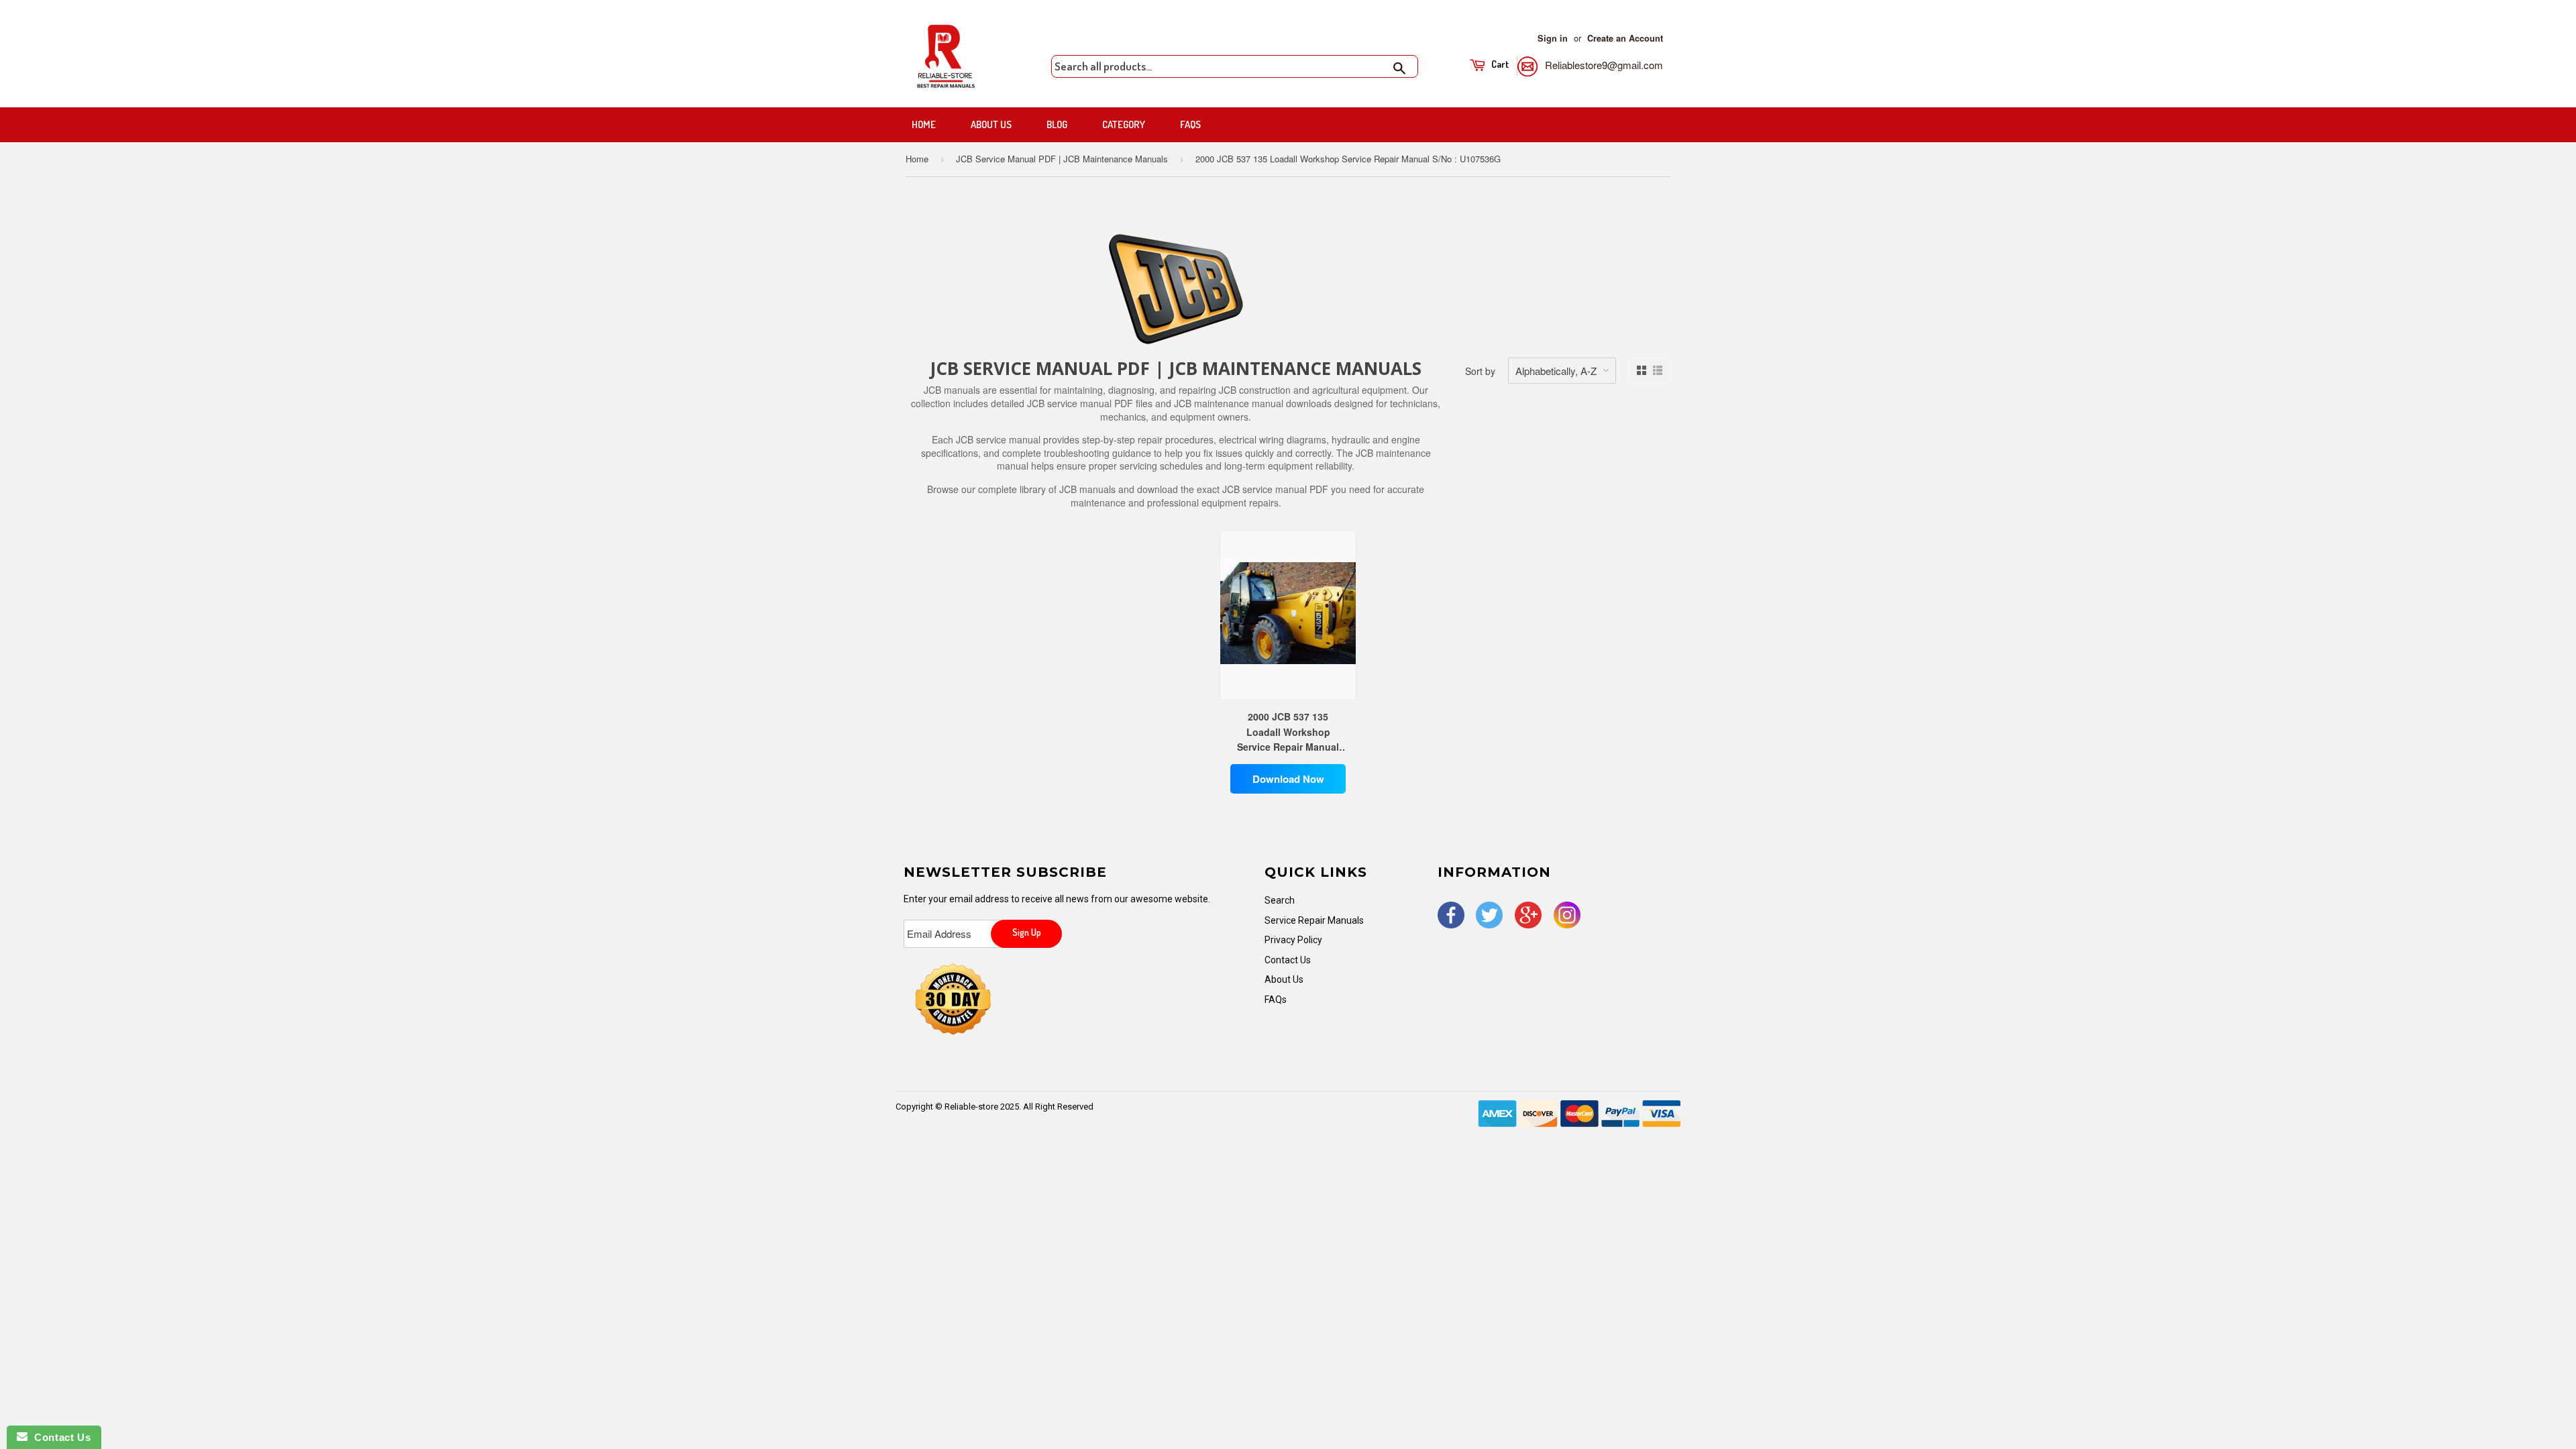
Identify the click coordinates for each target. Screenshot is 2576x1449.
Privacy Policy (1293, 940)
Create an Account (1625, 38)
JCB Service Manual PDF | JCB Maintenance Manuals (1062, 159)
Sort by (1480, 371)
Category (1124, 124)
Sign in (1553, 38)
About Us (991, 124)
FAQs (1190, 124)
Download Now (1288, 779)
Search (1280, 900)
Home (924, 124)
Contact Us (1288, 960)
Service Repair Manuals (1314, 920)
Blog (1057, 124)
